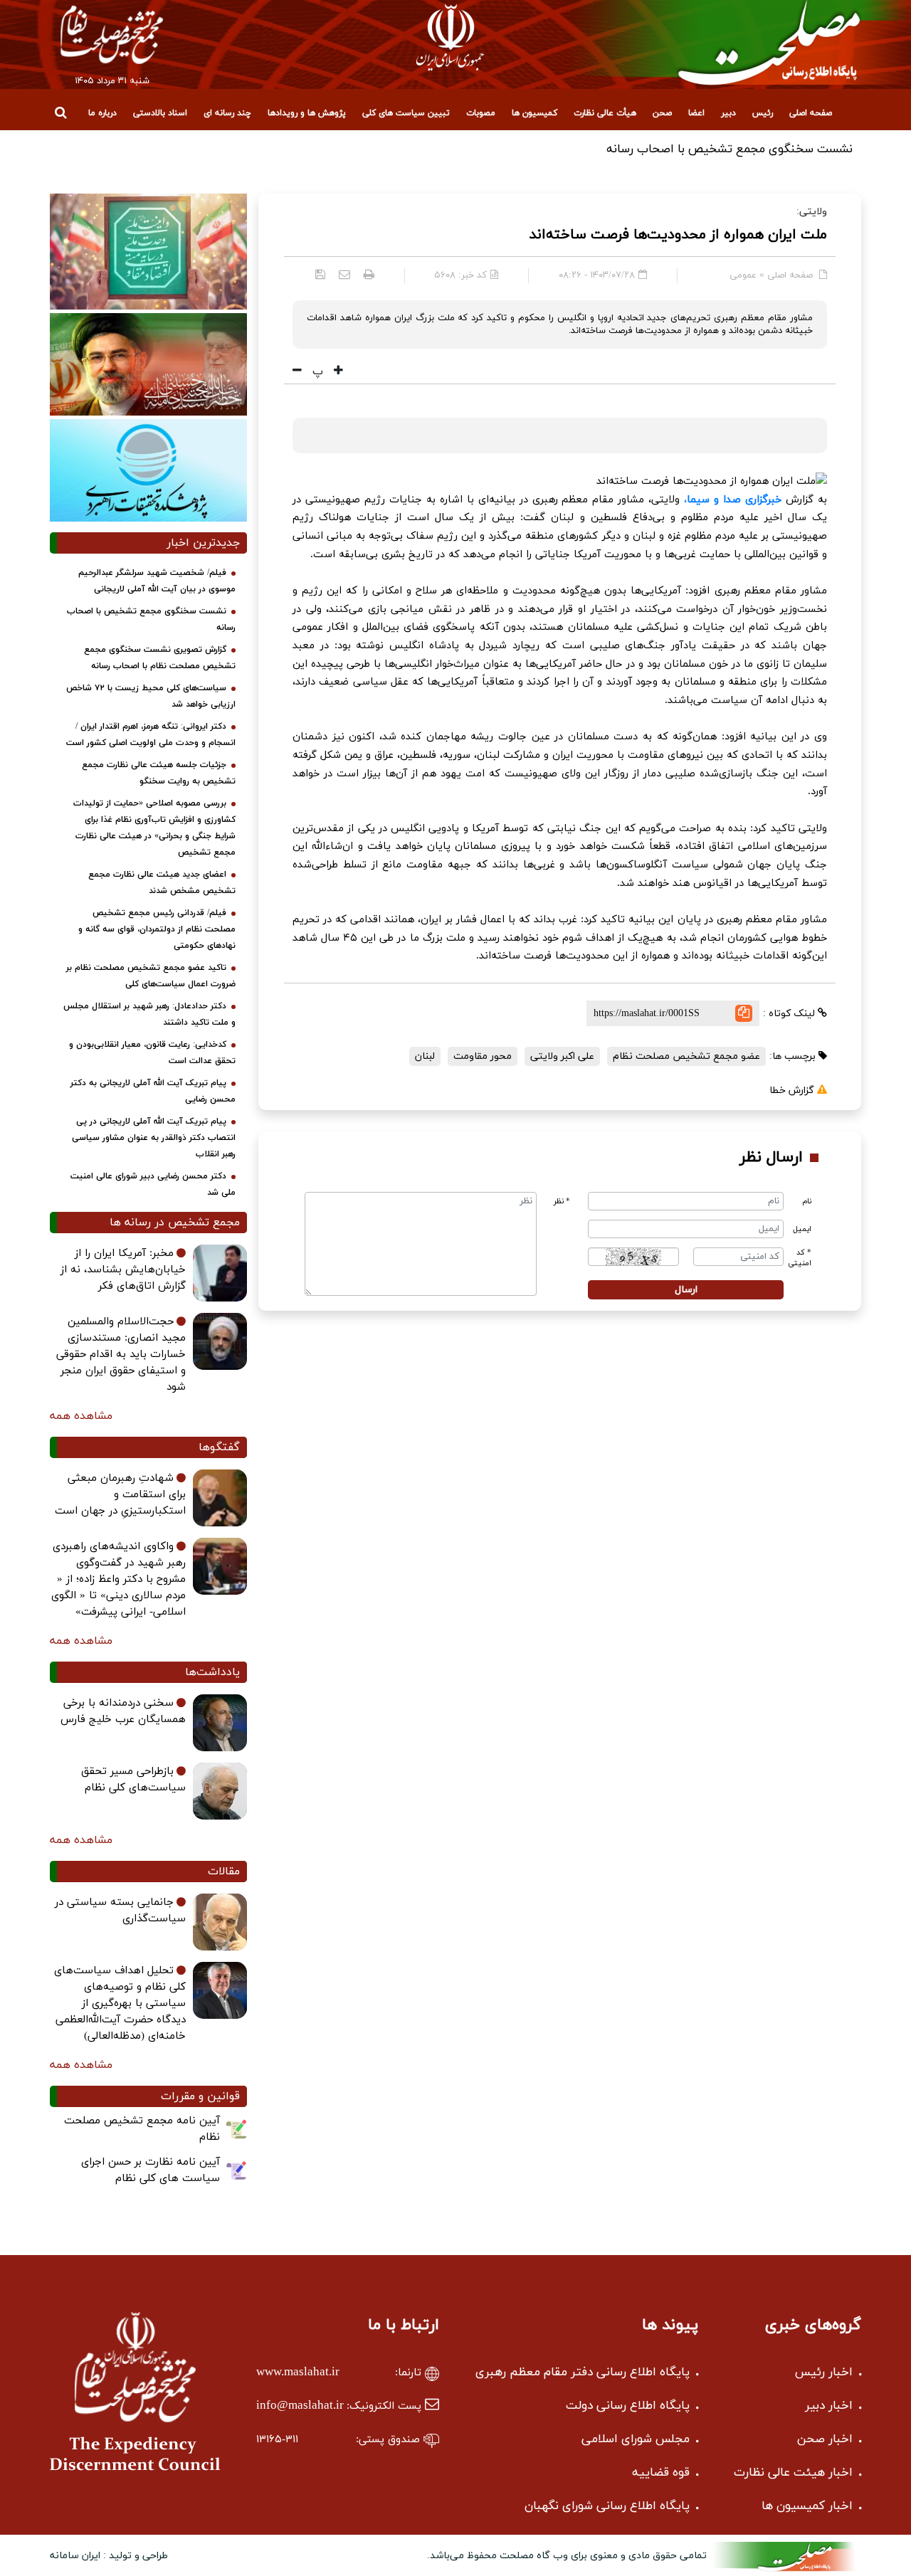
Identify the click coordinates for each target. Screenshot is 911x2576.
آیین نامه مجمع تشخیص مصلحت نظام (142, 2129)
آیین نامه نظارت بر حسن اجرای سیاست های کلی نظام (151, 2170)
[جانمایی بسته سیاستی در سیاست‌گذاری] (220, 1922)
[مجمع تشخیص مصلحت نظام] (112, 34)
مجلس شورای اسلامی (636, 2439)
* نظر (562, 1202)
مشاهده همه (81, 1416)
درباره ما (102, 113)
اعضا (696, 113)
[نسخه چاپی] (369, 274)
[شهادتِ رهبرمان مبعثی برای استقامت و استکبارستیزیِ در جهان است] (220, 1498)
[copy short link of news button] (744, 1013)
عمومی (743, 275)
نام (807, 1202)
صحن (662, 113)
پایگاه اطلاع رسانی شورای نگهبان (607, 2506)
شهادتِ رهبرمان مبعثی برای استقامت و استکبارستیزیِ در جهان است (120, 1495)
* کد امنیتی (800, 1258)
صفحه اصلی (811, 113)
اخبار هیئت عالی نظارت (793, 2473)
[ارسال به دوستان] (344, 274)
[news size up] (337, 371)
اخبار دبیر (829, 2406)
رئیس (763, 113)
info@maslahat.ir (300, 2406)
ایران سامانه (75, 2556)
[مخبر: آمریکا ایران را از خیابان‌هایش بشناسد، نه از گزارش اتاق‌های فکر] (220, 1273)
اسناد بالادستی (160, 113)
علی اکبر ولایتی (562, 1056)
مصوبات (481, 113)
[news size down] (297, 371)
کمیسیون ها (535, 113)
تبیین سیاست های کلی (406, 113)
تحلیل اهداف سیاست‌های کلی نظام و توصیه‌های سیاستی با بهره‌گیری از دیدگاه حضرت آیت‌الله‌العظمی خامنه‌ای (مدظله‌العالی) (120, 2004)
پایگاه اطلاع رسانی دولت (628, 2406)
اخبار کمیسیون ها (807, 2506)
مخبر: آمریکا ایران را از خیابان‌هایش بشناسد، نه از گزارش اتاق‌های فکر (123, 1270)
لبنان (425, 1056)
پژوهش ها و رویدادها (307, 113)
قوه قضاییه (661, 2473)
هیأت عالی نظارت (605, 113)
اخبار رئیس (824, 2372)
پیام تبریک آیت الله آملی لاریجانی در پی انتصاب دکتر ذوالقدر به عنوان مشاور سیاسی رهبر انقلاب (154, 1138)
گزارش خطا (793, 1091)
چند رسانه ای (227, 113)
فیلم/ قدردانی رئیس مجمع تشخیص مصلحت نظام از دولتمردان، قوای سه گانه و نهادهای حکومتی (157, 929)
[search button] (60, 112)
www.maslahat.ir (298, 2372)
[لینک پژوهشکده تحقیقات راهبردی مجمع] (148, 470)
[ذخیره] (320, 274)
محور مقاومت (483, 1056)
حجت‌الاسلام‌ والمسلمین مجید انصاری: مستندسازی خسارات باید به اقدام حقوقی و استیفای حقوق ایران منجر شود (121, 1355)
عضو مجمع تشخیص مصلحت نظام (686, 1056)
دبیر (728, 113)
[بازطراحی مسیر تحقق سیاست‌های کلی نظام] (220, 1791)
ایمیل (802, 1229)
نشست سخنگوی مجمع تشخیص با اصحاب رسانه (730, 149)
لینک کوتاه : (790, 1014)
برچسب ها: (794, 1056)
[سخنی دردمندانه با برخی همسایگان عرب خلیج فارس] (220, 1723)
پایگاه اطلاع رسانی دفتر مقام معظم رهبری (583, 2372)
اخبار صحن (825, 2439)
